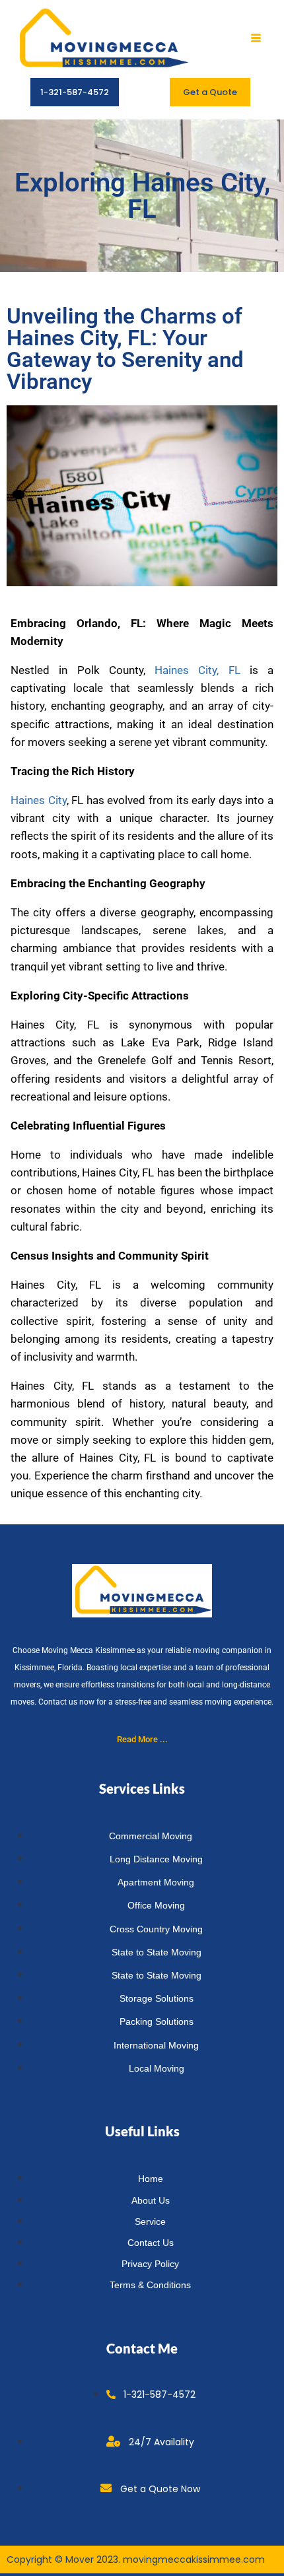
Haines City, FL (197, 670)
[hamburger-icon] (256, 39)
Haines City (39, 800)
